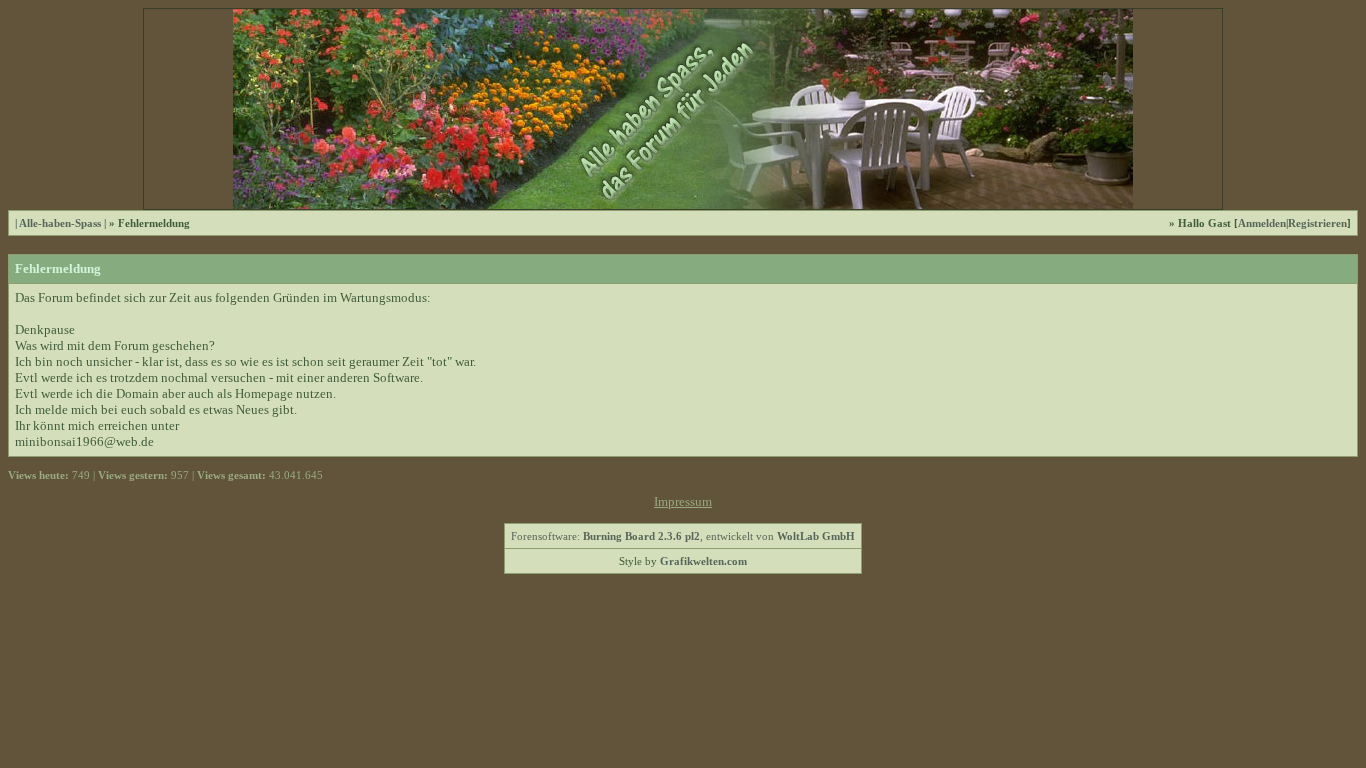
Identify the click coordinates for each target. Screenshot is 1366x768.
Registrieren (1317, 223)
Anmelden (1262, 223)
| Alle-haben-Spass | (60, 223)
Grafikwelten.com (703, 561)
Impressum (683, 501)
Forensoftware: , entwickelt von (683, 536)
